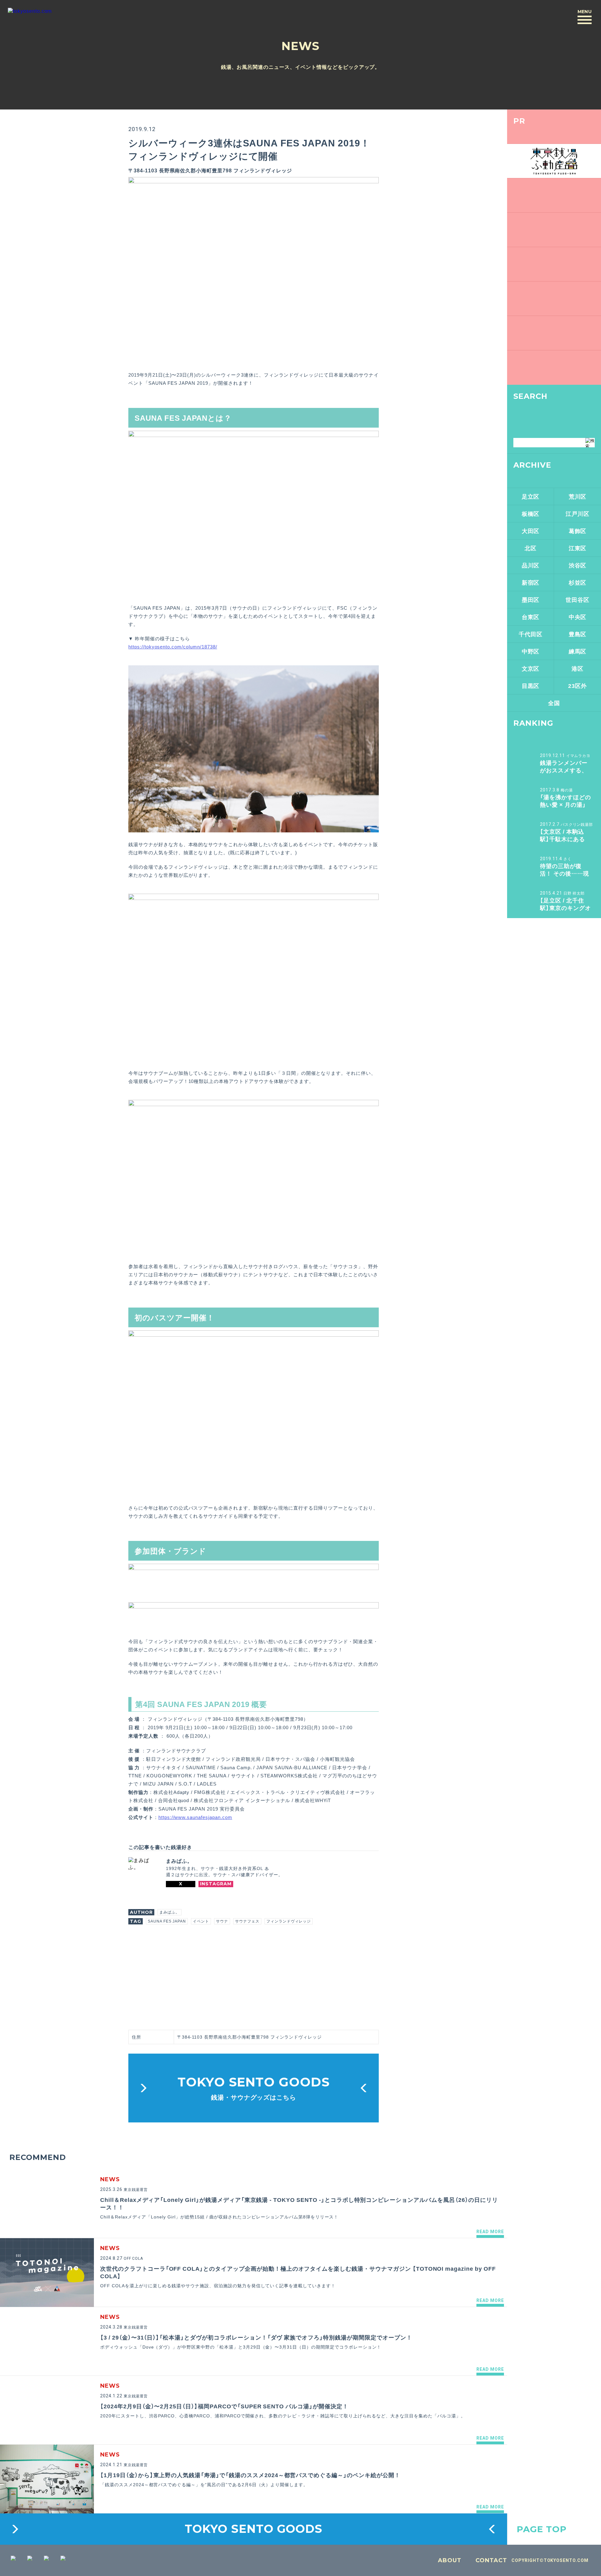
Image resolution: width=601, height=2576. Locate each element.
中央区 (578, 617)
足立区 (531, 496)
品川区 (531, 565)
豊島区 (578, 634)
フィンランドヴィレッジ (289, 1921)
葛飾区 (578, 531)
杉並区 (578, 582)
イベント (201, 1921)
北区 (531, 548)
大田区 (531, 531)
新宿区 (531, 582)
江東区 (578, 548)
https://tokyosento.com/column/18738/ (173, 647)
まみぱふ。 (170, 1912)
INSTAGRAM (216, 1884)
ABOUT (450, 2560)
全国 (554, 703)
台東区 (531, 617)
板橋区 (531, 513)
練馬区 (578, 651)
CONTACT (491, 2560)
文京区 (531, 668)
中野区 (531, 651)
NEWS (300, 46)
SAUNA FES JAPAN (167, 1921)
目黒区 (531, 686)
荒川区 (578, 496)
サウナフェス (247, 1921)
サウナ (222, 1921)
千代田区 (531, 634)
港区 (578, 668)
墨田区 (531, 600)
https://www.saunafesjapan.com (195, 1817)
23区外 (578, 686)
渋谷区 (578, 565)
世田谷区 (578, 600)
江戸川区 (578, 513)
